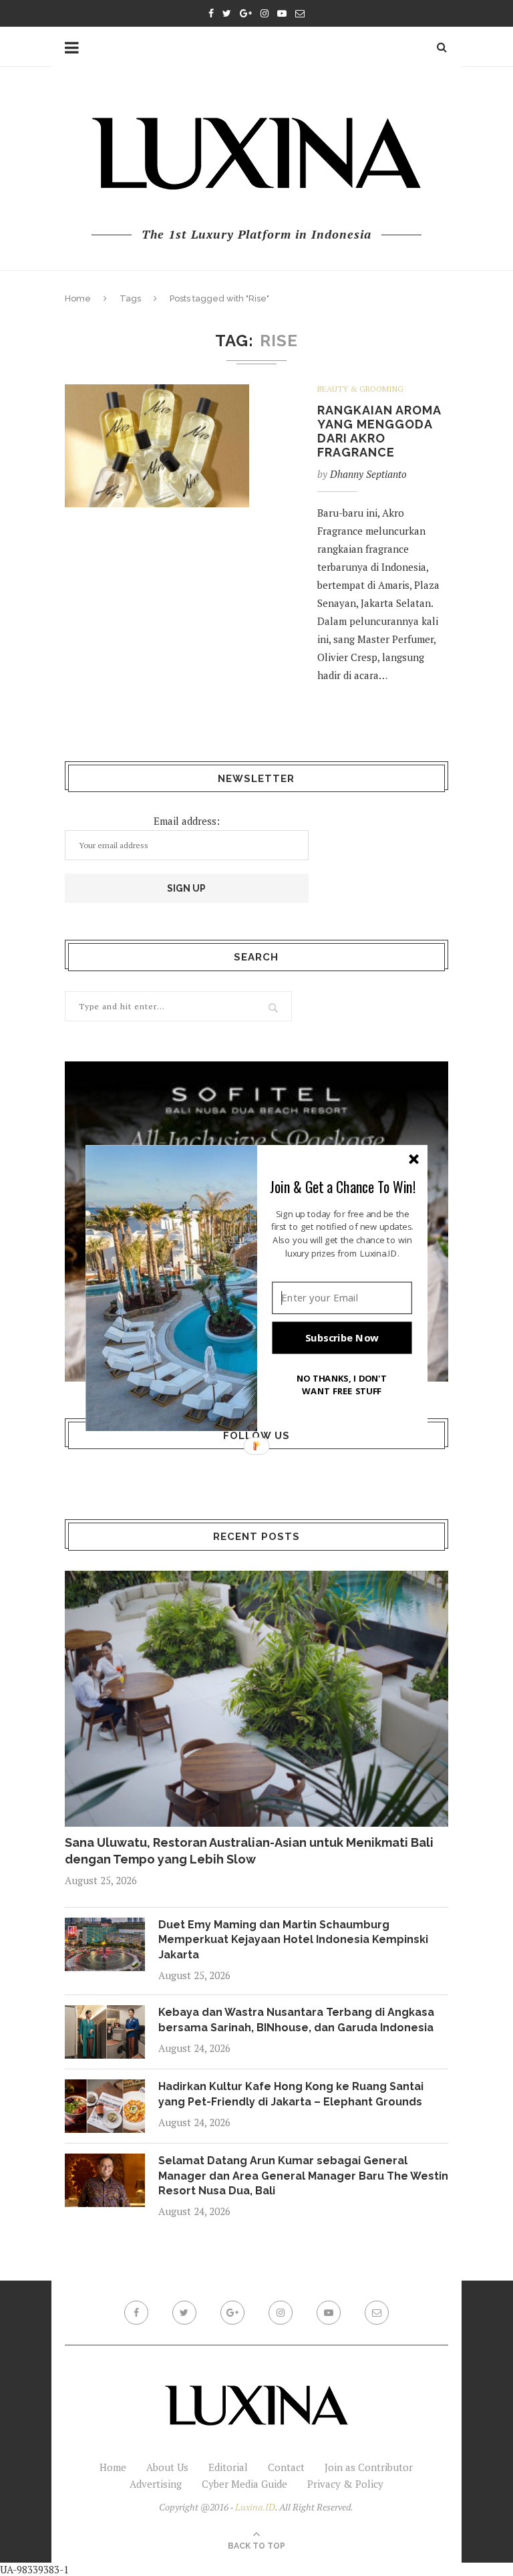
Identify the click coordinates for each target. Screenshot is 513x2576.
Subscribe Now (342, 1337)
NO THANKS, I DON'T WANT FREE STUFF (342, 1385)
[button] (343, 1186)
